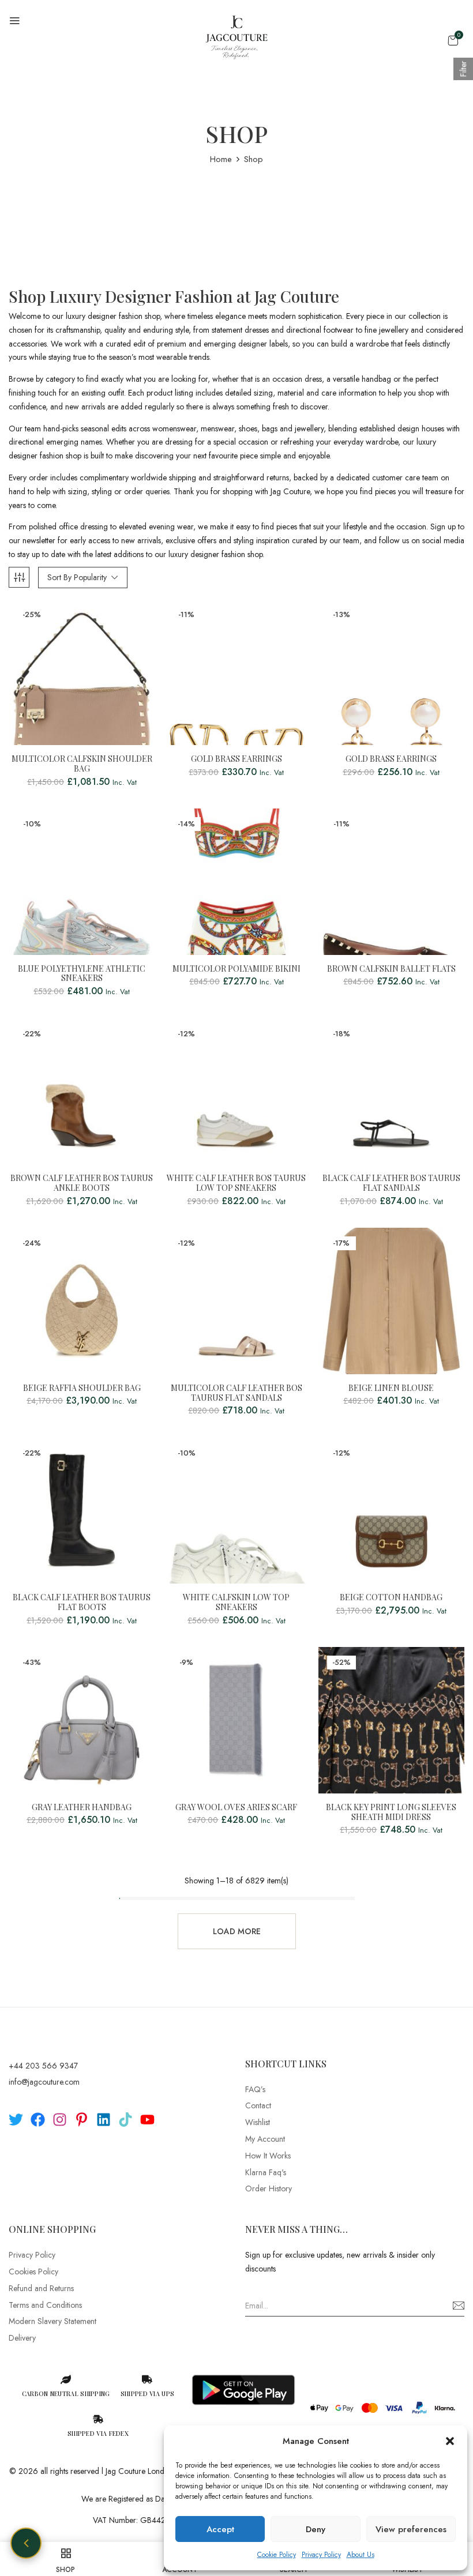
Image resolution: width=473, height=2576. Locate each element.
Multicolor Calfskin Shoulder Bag (82, 764)
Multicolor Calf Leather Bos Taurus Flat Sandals (236, 1393)
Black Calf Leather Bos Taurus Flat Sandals (391, 1183)
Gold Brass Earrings (236, 759)
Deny (316, 2529)
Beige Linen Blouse (391, 1388)
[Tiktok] (125, 2120)
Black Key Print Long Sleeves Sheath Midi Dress (391, 1812)
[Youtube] (147, 2120)
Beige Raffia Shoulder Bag (82, 1388)
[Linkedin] (104, 2120)
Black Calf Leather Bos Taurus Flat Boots (82, 1603)
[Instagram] (60, 2120)
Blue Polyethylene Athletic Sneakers (82, 974)
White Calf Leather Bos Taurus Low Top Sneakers (236, 1183)
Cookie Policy (277, 2555)
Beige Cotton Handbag (391, 1598)
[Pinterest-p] (82, 2120)
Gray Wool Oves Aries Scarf (236, 1808)
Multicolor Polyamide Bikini (236, 969)
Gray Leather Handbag (82, 1808)
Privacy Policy (321, 2555)
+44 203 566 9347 (43, 2066)
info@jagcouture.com (44, 2082)
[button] (450, 2441)
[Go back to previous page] (26, 2543)
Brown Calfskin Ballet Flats (391, 969)
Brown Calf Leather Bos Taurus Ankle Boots (82, 1183)
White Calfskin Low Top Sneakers (236, 1603)
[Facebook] (38, 2120)
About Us (361, 2555)
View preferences (411, 2529)
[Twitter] (16, 2120)
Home (221, 159)
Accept (220, 2529)
